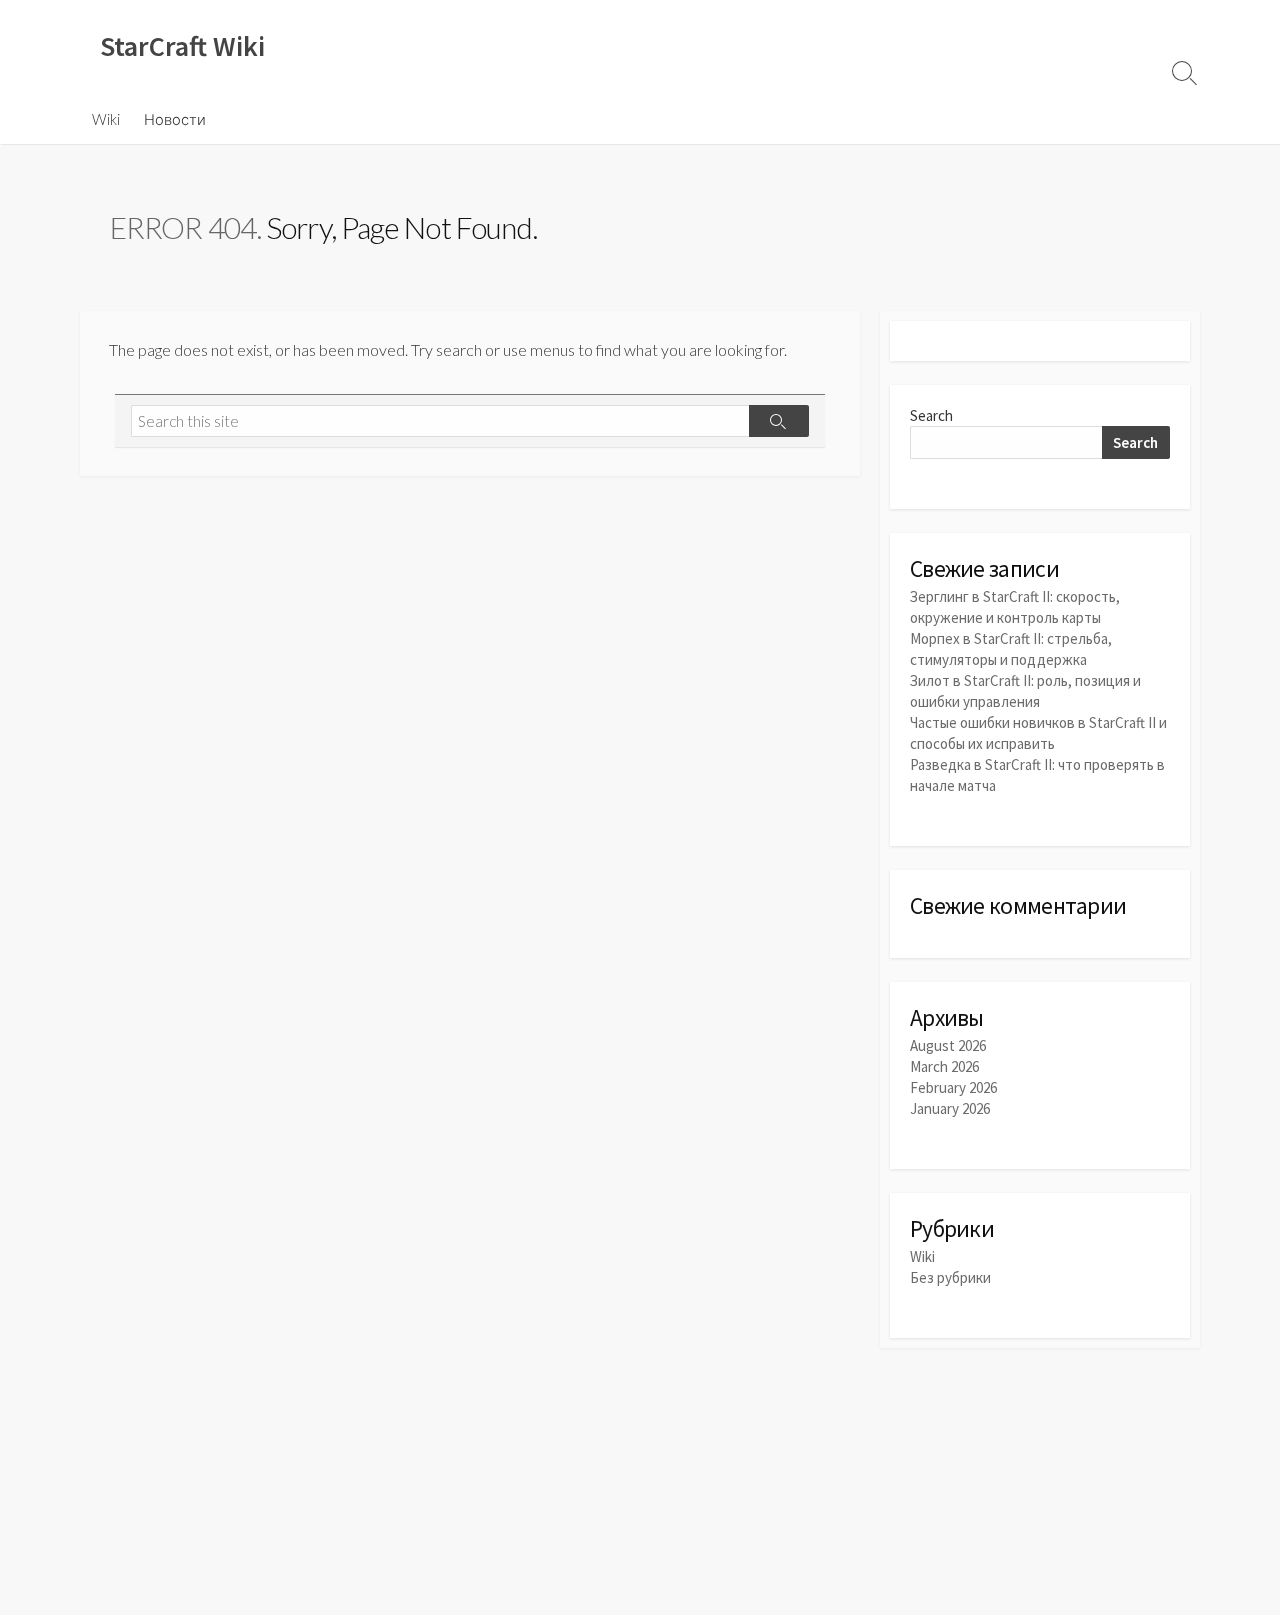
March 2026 (944, 1066)
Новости (175, 119)
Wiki (106, 119)
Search (931, 415)
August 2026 (948, 1045)
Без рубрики (950, 1277)
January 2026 (950, 1108)
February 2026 (953, 1087)
